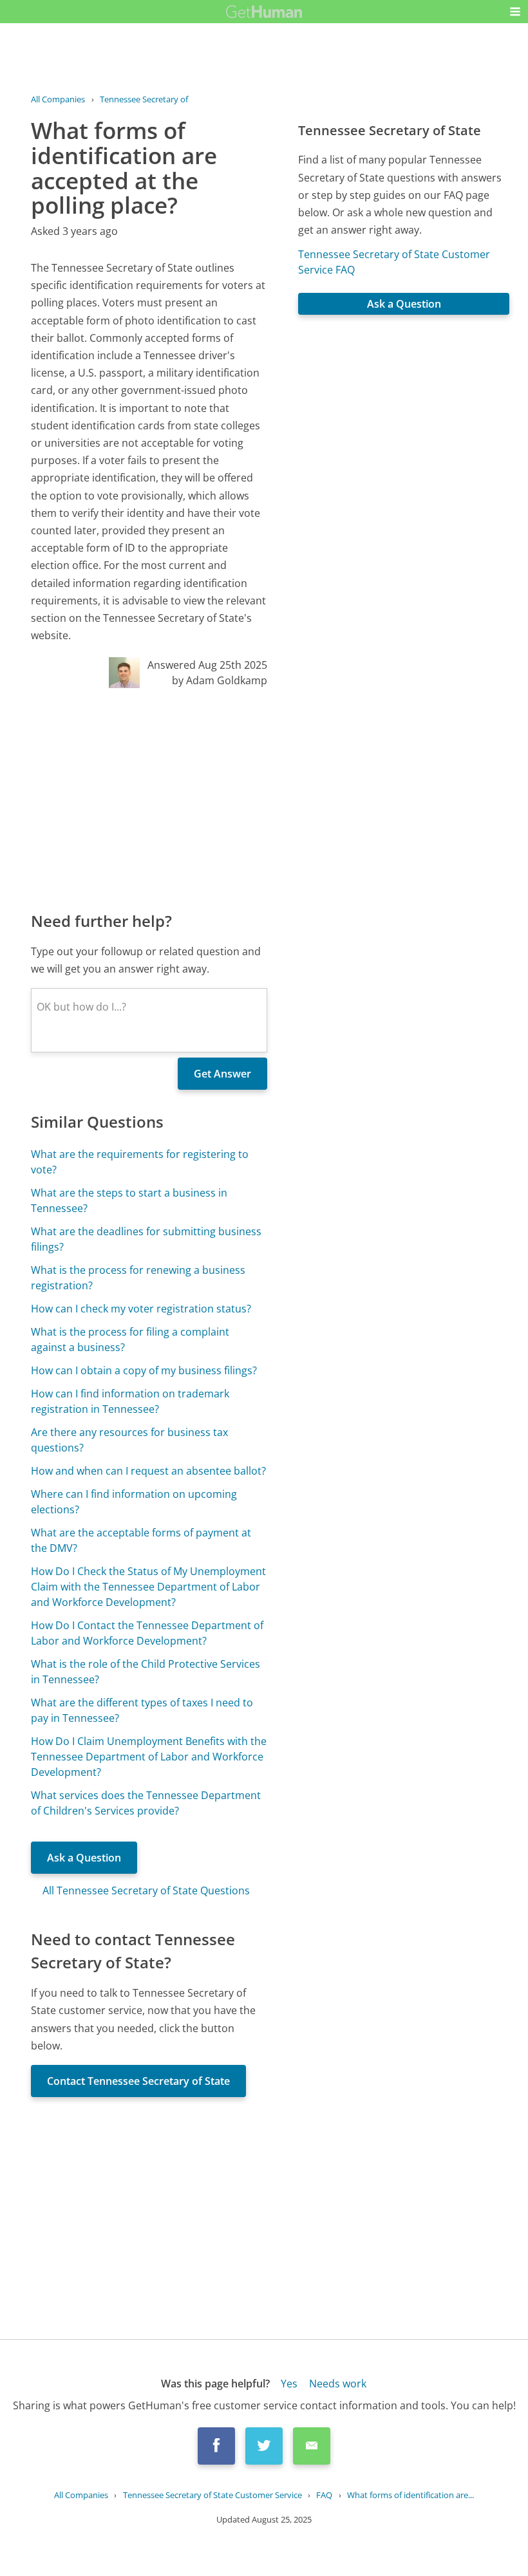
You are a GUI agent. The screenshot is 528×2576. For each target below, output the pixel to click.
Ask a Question (84, 1858)
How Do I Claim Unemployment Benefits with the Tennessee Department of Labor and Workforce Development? (149, 1757)
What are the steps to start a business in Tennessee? (129, 1200)
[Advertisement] (149, 799)
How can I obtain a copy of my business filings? (144, 1370)
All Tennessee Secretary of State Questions (146, 1890)
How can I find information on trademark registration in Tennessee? (130, 1401)
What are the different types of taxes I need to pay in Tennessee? (142, 1710)
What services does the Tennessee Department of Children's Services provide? (146, 1803)
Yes (289, 2384)
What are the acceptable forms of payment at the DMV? (141, 1540)
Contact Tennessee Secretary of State (138, 2081)
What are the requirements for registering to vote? (140, 1162)
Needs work (338, 2384)
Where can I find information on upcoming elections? (134, 1502)
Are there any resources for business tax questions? (129, 1440)
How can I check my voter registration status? (141, 1309)
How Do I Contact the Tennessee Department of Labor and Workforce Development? (147, 1633)
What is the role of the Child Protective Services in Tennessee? (146, 1672)
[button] (515, 12)
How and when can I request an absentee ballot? (148, 1471)
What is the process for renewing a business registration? (138, 1278)
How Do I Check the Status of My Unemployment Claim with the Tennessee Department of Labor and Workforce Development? (148, 1587)
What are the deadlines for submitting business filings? (146, 1239)
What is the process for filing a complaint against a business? (130, 1339)
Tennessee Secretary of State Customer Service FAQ (394, 262)
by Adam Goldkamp (220, 680)
